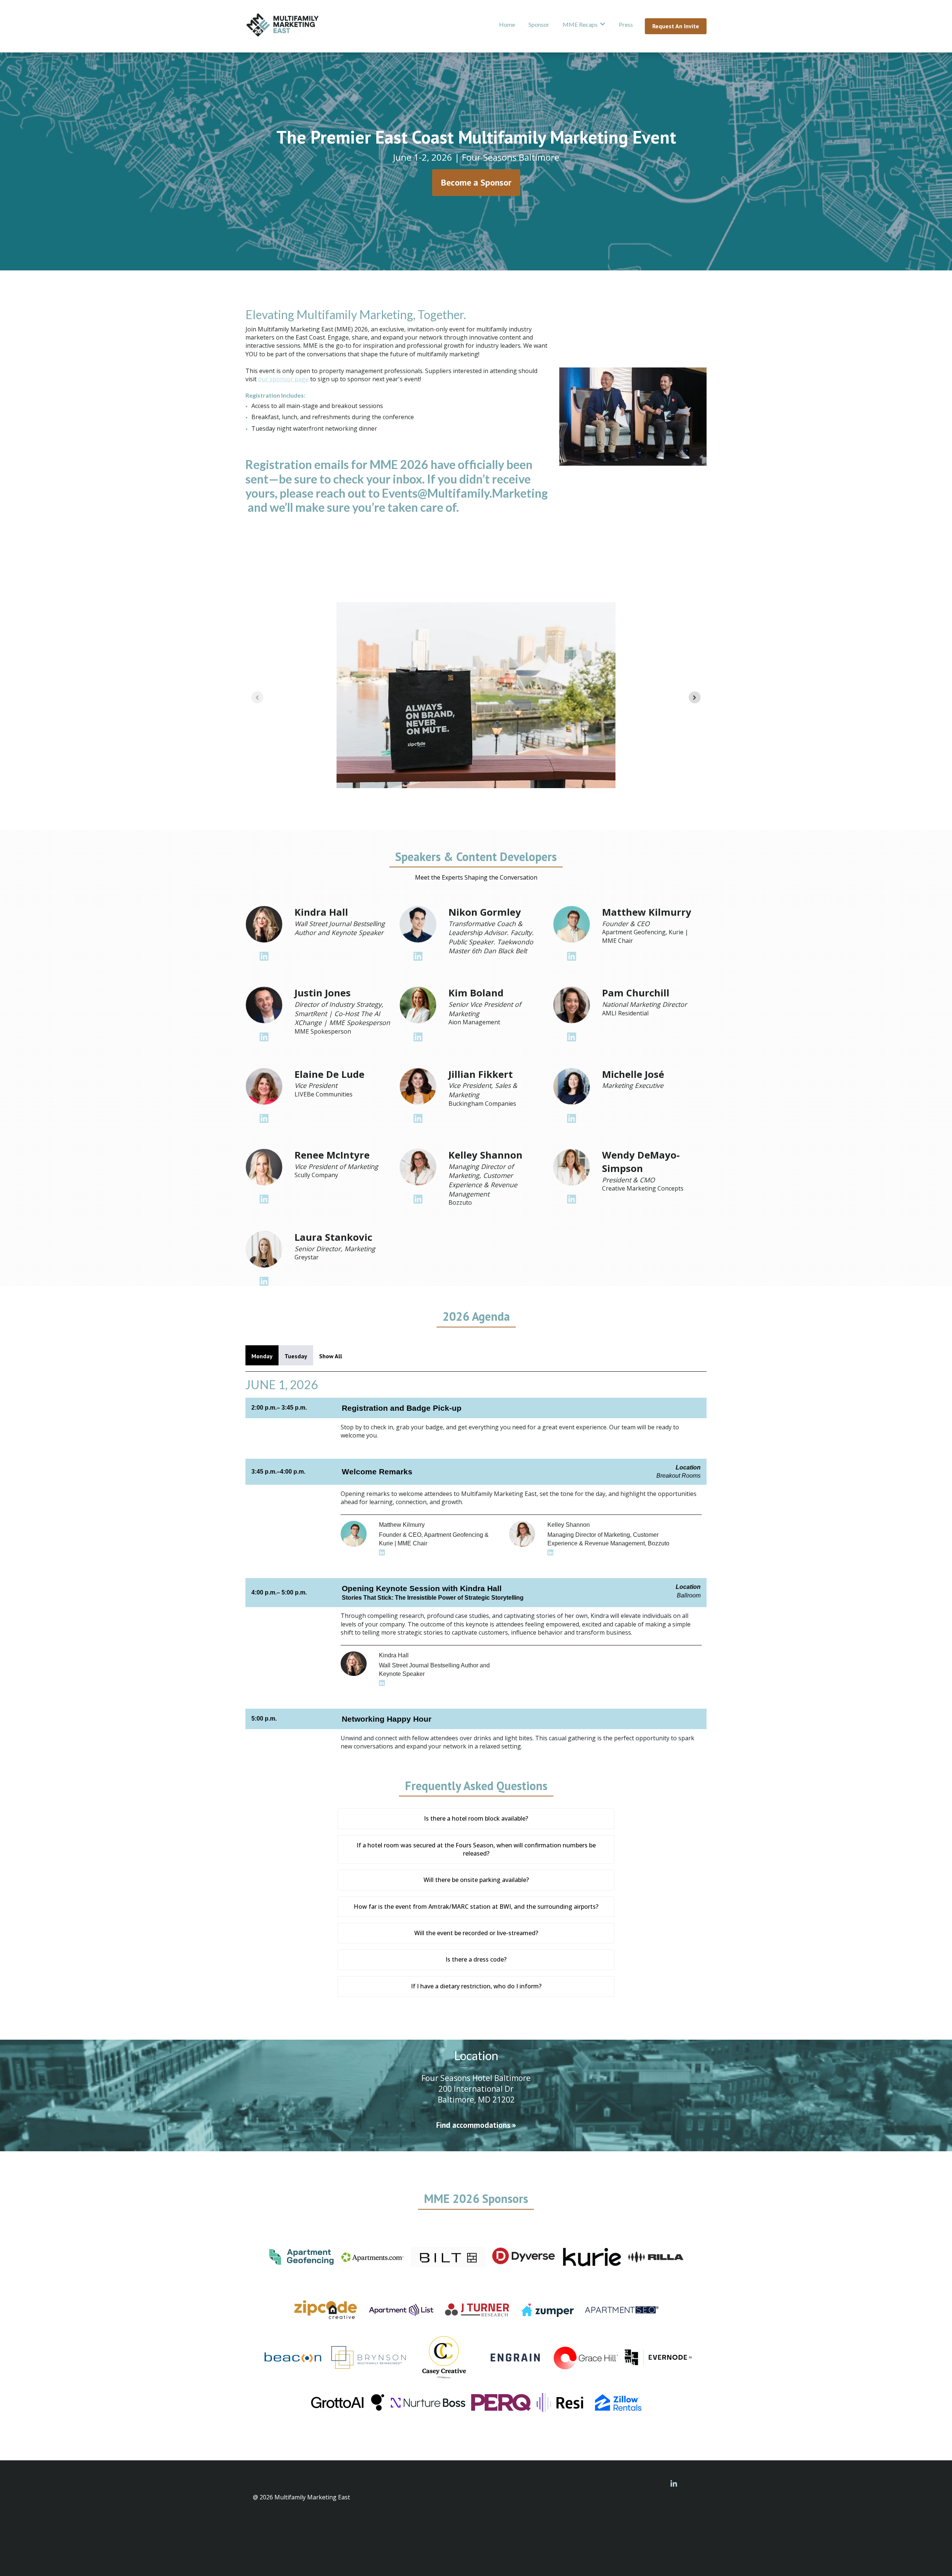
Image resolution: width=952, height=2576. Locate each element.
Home (507, 24)
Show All (331, 1356)
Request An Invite (676, 26)
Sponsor (539, 24)
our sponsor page (283, 379)
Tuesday (296, 1356)
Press (626, 24)
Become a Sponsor (476, 182)
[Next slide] (695, 697)
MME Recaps (580, 24)
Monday (262, 1356)
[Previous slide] (257, 697)
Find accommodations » (476, 2125)
